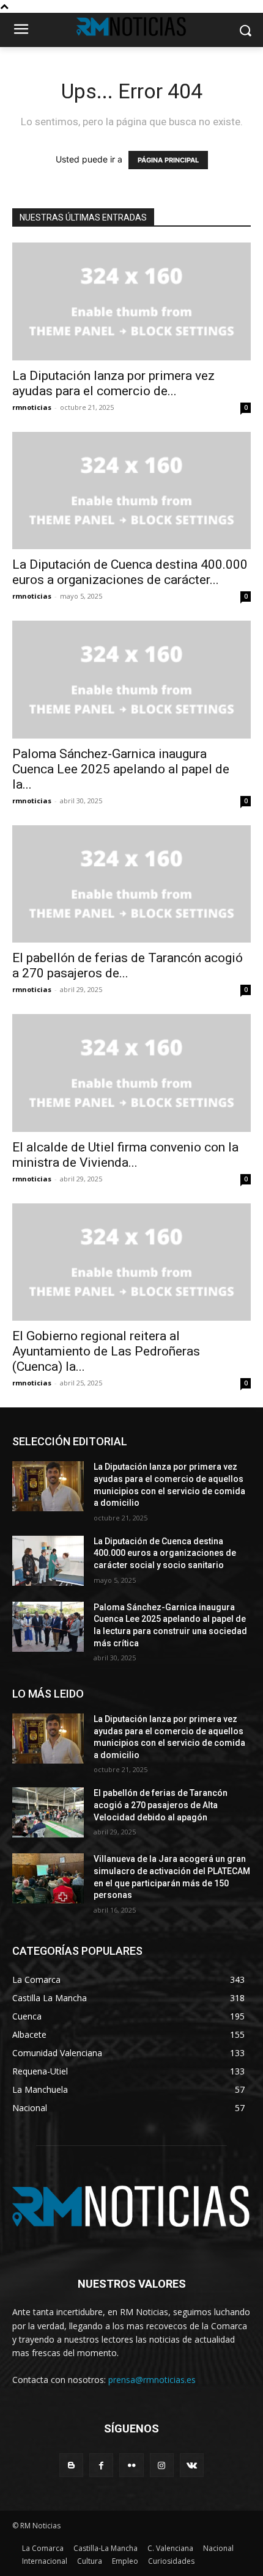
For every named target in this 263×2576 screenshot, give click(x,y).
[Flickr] (131, 2465)
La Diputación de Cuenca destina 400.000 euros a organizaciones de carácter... (130, 572)
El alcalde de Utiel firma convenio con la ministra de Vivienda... (125, 1155)
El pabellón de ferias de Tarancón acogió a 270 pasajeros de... (128, 965)
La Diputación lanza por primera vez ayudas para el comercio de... (113, 383)
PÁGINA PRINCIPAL (168, 160)
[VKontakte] (192, 2465)
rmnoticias (32, 407)
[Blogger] (71, 2465)
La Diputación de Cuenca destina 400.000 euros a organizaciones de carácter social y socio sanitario (165, 1553)
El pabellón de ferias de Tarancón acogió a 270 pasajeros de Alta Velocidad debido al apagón (161, 1805)
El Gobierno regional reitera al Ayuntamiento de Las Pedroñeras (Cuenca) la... (106, 1351)
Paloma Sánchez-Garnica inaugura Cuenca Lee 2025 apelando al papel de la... (121, 769)
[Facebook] (101, 2465)
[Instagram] (162, 2465)
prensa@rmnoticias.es (152, 2380)
